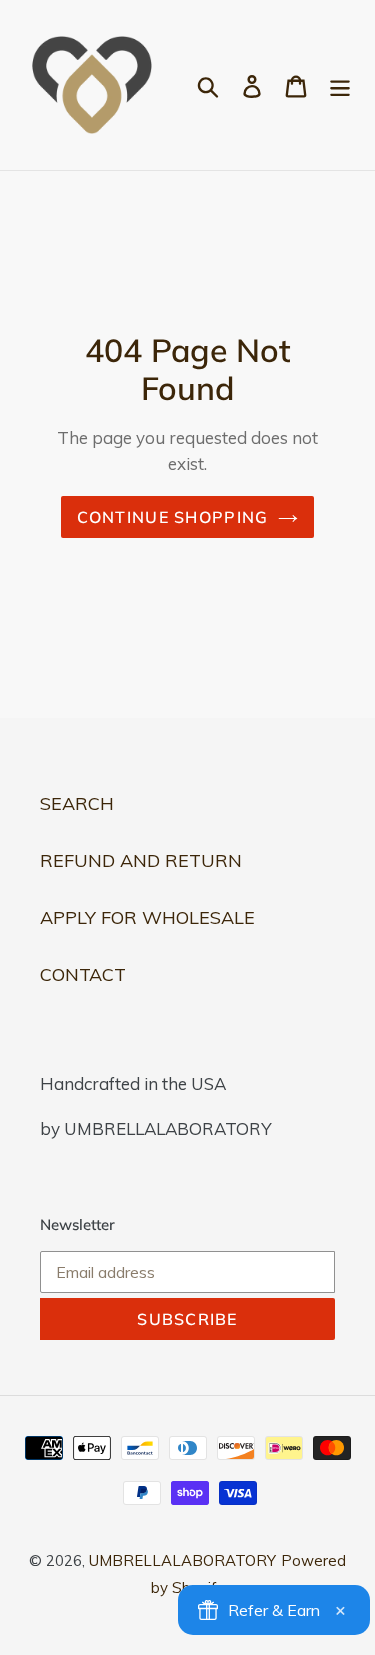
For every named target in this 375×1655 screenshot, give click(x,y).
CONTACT (83, 974)
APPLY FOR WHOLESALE (147, 917)
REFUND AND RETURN (141, 860)
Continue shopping (173, 517)
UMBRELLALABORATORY (182, 1560)
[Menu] (340, 85)
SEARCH (77, 803)
